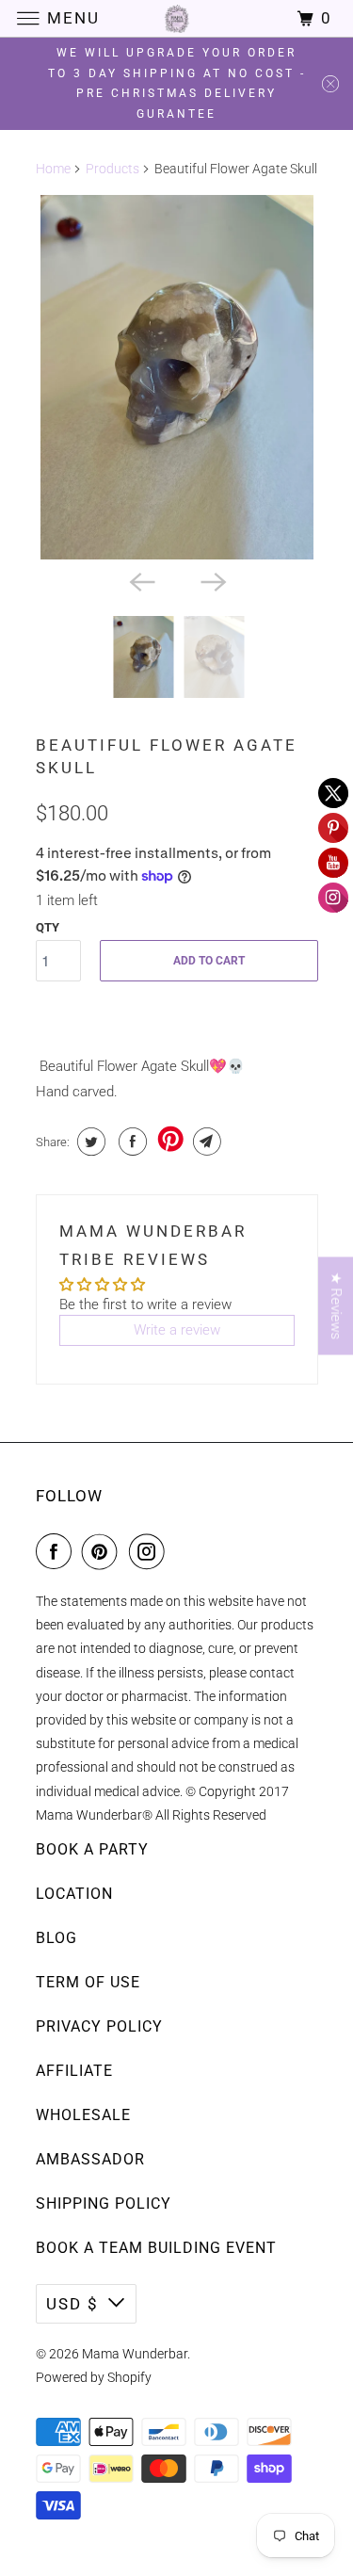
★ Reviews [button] (336, 1305)
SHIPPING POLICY (104, 2203)
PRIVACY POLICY (99, 2026)
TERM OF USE (88, 1982)
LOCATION (74, 1894)
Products (112, 169)
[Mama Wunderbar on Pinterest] (104, 1551)
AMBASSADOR (90, 2159)
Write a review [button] (177, 1330)
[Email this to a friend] (205, 1142)
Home (53, 169)
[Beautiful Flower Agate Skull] (177, 377)
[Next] (213, 580)
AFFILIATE (74, 2071)
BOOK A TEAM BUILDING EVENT (156, 2248)
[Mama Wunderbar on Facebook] (57, 1551)
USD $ (72, 2304)
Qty (48, 927)
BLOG (56, 1938)
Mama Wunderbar (135, 2354)
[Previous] (141, 580)
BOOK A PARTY (92, 1849)
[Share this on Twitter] (89, 1142)
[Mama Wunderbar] (177, 18)
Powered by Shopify (94, 2377)
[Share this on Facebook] (130, 1142)
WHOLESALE (83, 2115)
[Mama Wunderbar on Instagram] (151, 1551)
